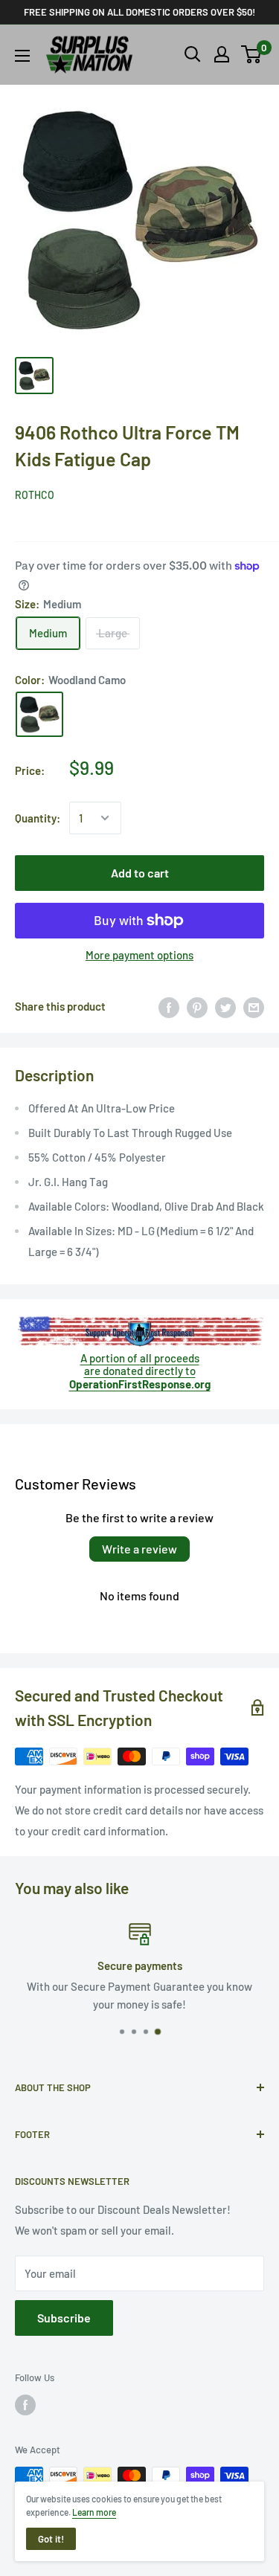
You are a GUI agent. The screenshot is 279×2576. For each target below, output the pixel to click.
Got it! (51, 2539)
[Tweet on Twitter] (225, 1006)
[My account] (222, 54)
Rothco (35, 495)
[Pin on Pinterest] (197, 1006)
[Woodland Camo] (39, 715)
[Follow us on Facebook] (25, 2405)
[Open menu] (22, 56)
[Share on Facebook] (169, 1006)
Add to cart (140, 873)
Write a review (139, 1549)
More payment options (139, 955)
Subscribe (64, 2318)
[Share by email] (254, 1006)
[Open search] (193, 54)
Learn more (94, 2512)
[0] (252, 54)
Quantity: (38, 818)
